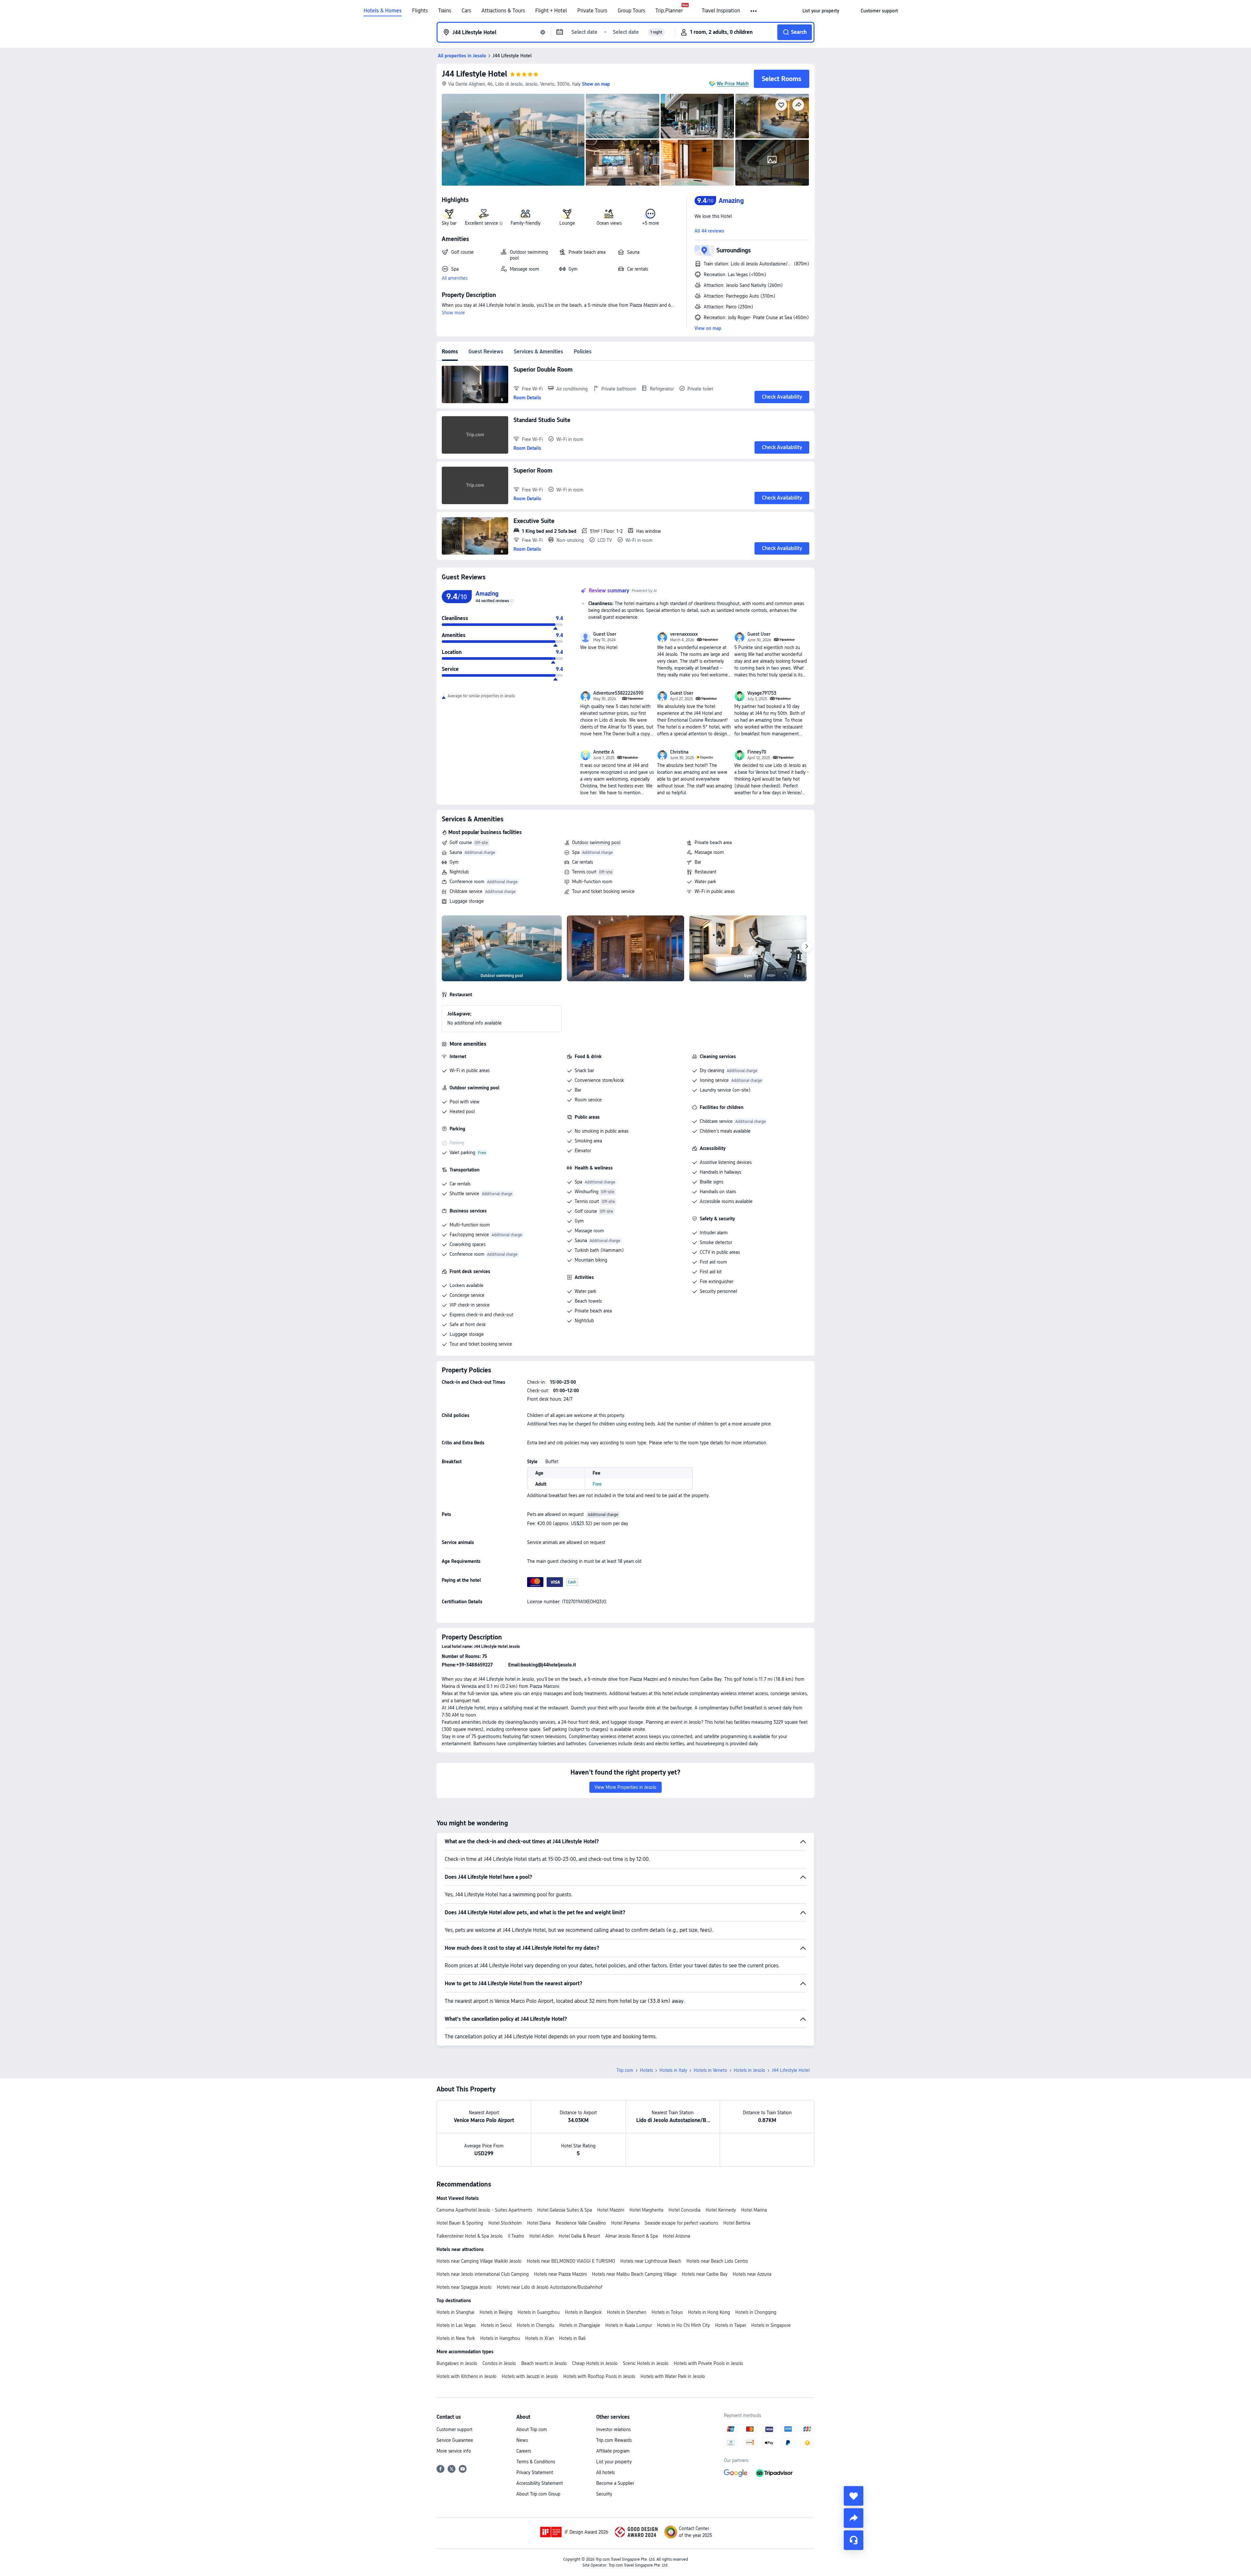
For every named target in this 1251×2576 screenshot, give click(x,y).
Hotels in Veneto (710, 2070)
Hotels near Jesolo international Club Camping (483, 2274)
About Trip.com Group (538, 2494)
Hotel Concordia (684, 2210)
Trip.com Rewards (614, 2440)
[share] (854, 2518)
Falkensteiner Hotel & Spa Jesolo (470, 2236)
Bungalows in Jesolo (457, 2363)
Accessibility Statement (540, 2483)
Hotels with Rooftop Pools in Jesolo (599, 2376)
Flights (420, 11)
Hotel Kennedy (721, 2210)
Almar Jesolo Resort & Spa (632, 2236)
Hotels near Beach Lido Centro (717, 2261)
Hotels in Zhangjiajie (580, 2325)
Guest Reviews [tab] (486, 352)
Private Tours (592, 11)
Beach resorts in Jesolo (544, 2363)
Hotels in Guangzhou (539, 2312)
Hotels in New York (456, 2338)
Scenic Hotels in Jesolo (646, 2363)
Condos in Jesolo (499, 2363)
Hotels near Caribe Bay (705, 2274)
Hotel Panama (625, 2223)
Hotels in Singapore (771, 2325)
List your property (614, 2462)
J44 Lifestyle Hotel (475, 74)
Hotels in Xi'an (539, 2338)
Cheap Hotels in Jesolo (595, 2363)
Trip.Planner (669, 11)
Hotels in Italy (673, 2070)
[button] (754, 11)
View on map (708, 328)
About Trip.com (532, 2429)
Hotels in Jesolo (749, 2070)
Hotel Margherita (646, 2210)
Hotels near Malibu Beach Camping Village (634, 2274)
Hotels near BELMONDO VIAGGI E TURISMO (571, 2261)
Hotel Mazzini (611, 2210)
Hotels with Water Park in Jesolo (673, 2376)
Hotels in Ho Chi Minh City (683, 2325)
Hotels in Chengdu (535, 2325)
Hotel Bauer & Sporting (460, 2223)
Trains (445, 11)
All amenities (455, 278)
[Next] (807, 947)
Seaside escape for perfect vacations (681, 2223)
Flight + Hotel (551, 11)
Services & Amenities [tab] (539, 352)
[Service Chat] (854, 2540)
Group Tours (631, 11)
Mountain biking (591, 1260)
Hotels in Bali (572, 2338)
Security (604, 2494)
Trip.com (625, 2070)
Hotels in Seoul (496, 2325)
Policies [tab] (583, 352)
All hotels (605, 2472)
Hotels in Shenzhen (627, 2312)
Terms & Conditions (536, 2462)
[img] (513, 140)
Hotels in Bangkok (583, 2312)
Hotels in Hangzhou (500, 2338)
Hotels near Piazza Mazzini (560, 2274)
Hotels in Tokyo (667, 2312)
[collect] (854, 2496)
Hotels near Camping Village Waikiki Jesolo (479, 2261)
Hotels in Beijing (496, 2312)
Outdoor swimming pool (596, 842)
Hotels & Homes (383, 11)
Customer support (454, 2429)
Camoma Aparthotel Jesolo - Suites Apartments (484, 2210)
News (522, 2440)
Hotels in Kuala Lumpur (629, 2325)
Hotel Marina (754, 2210)
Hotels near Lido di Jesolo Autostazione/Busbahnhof (550, 2287)
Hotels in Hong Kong (709, 2312)
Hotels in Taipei (731, 2325)
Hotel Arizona (676, 2236)
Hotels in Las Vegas (456, 2325)
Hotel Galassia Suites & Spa (565, 2210)
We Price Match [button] (733, 84)
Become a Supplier (615, 2483)
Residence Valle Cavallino (581, 2223)
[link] (821, 11)
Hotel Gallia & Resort (579, 2236)
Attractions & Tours (503, 11)
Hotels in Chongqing (756, 2312)
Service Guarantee (455, 2440)
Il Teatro (516, 2236)
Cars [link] (466, 11)
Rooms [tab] (450, 352)
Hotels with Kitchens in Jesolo (467, 2376)
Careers (524, 2451)
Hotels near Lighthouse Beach (651, 2261)
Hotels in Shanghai (455, 2312)
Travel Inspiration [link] (721, 11)
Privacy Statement (535, 2472)
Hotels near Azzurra (752, 2274)
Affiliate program (613, 2451)
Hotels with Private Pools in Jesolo (708, 2363)
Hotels (646, 2070)
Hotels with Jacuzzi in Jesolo (530, 2376)
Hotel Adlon (541, 2236)
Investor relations (613, 2429)
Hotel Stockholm (505, 2223)
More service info (454, 2451)
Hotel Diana (539, 2223)
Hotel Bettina (737, 2223)
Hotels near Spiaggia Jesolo (464, 2287)
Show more (453, 313)
